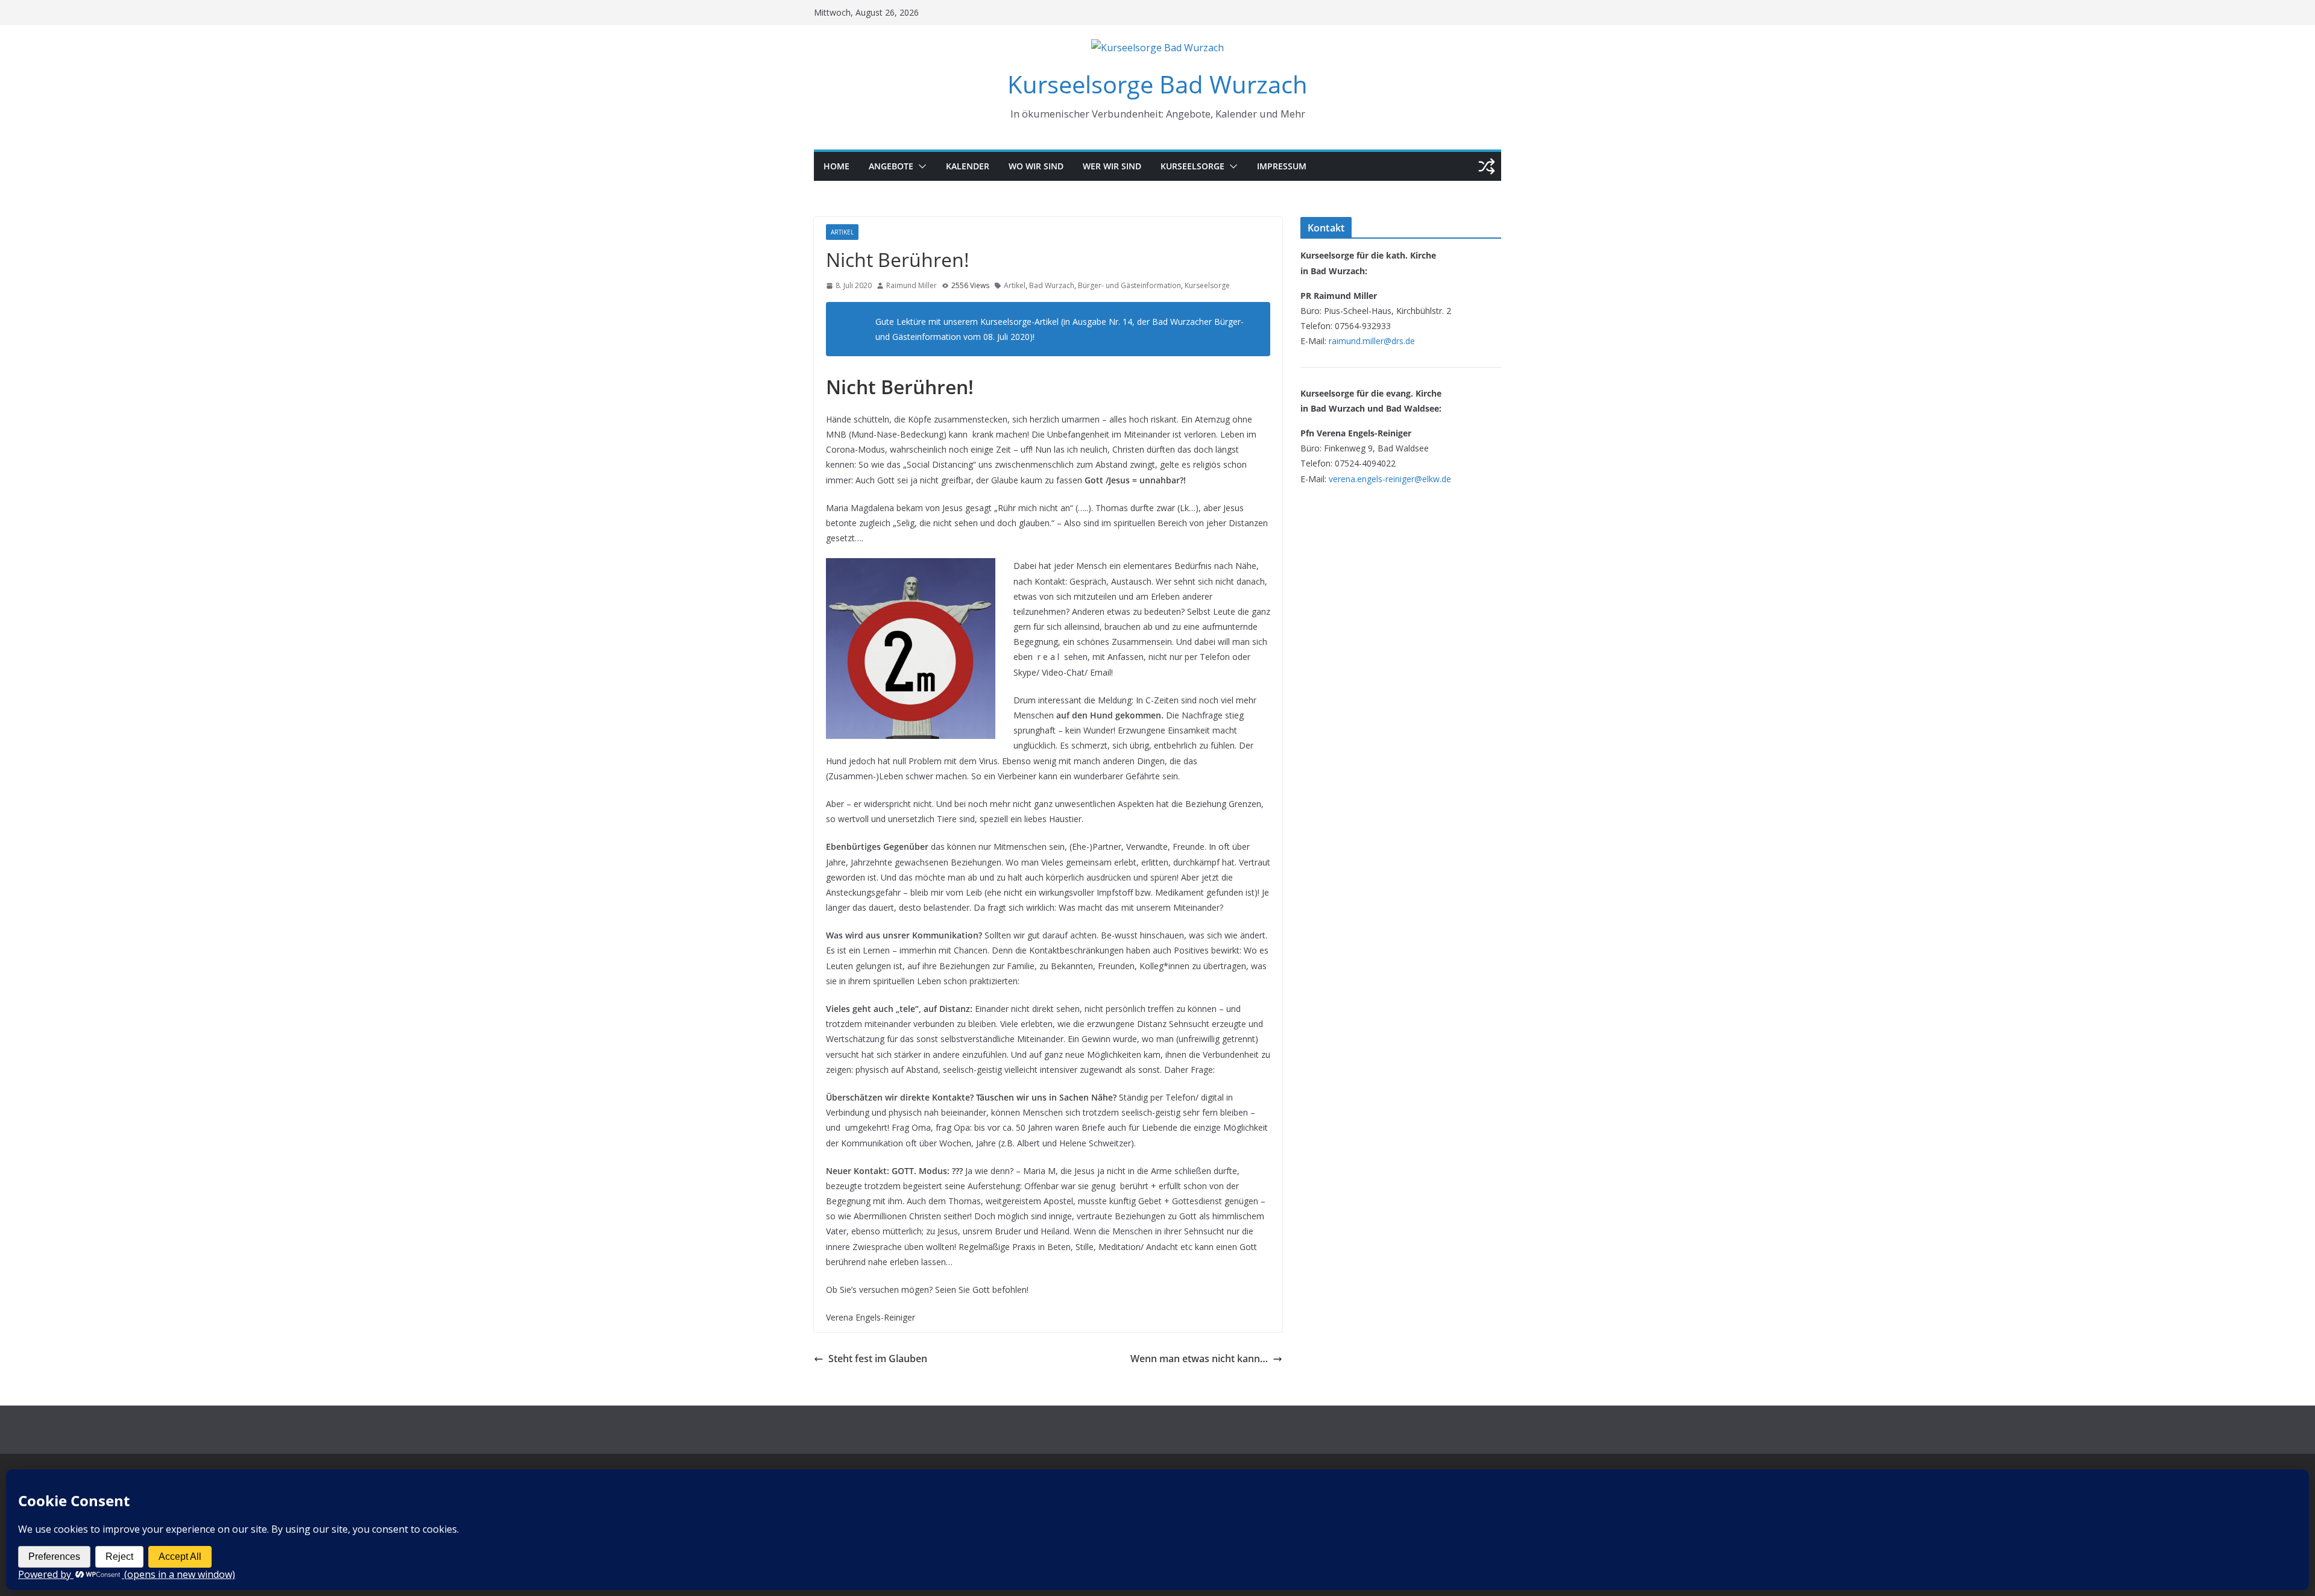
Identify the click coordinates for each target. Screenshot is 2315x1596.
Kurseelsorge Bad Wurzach (1157, 84)
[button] (920, 166)
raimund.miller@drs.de (1372, 341)
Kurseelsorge (1192, 166)
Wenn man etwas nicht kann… (1199, 1359)
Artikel (842, 232)
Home (836, 166)
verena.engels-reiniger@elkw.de (1390, 479)
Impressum (1282, 166)
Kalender (968, 166)
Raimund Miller (912, 285)
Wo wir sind (1036, 166)
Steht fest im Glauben (878, 1359)
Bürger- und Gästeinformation (1129, 285)
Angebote (891, 166)
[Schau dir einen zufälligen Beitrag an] (1487, 166)
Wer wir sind (1112, 166)
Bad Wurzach (1052, 285)
